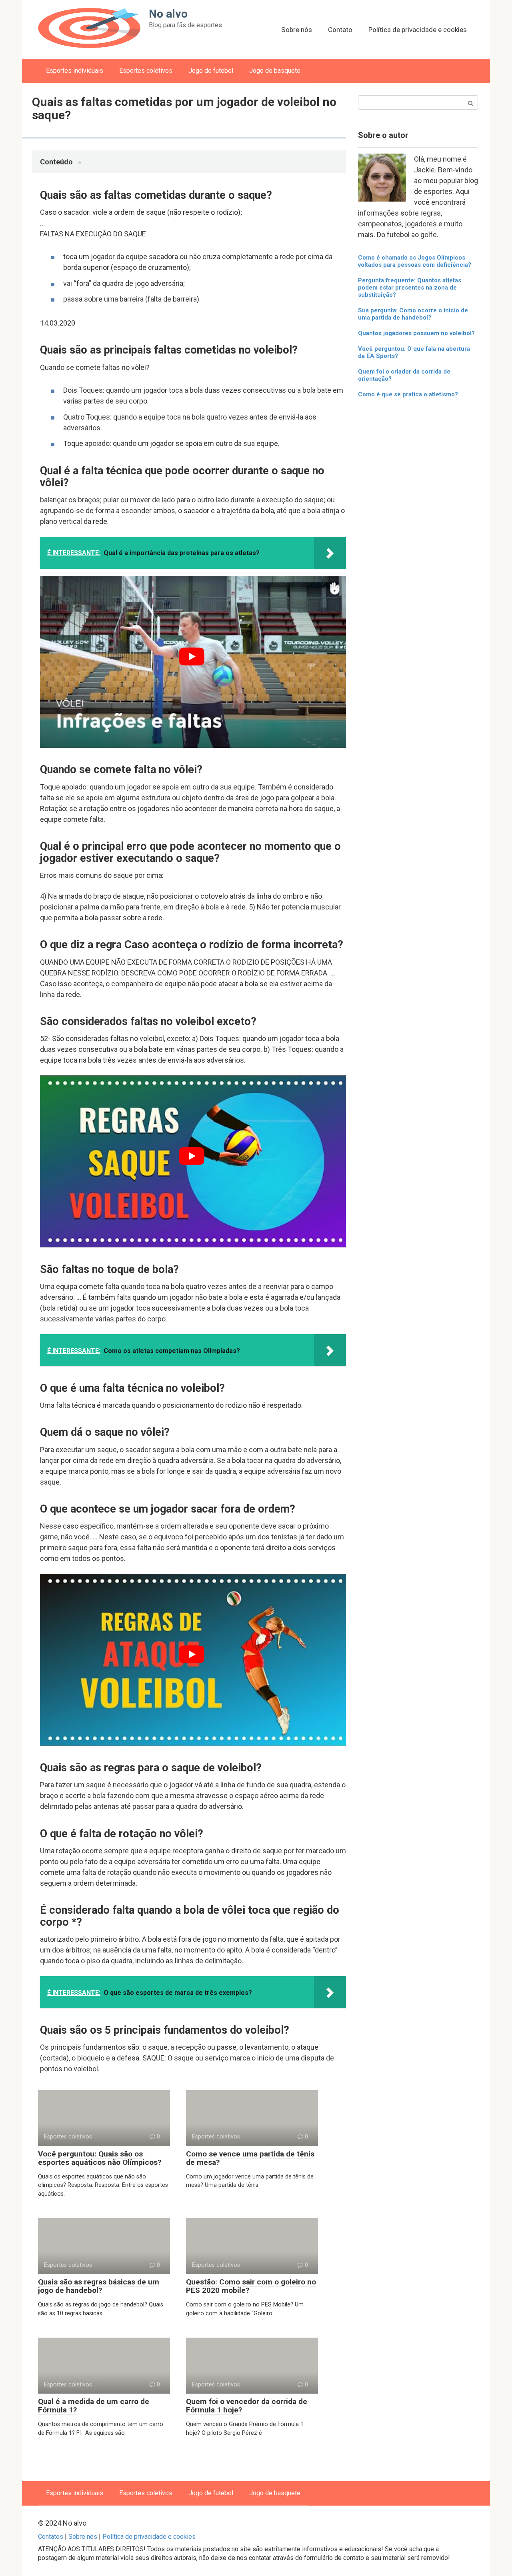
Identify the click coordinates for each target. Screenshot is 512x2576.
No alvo (168, 14)
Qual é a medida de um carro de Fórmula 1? (94, 2406)
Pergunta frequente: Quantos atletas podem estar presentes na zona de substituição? (410, 288)
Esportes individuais (75, 71)
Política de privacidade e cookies (418, 30)
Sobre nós (297, 30)
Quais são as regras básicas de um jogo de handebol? (99, 2286)
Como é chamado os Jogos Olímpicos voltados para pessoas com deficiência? (415, 261)
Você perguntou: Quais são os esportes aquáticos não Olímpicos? (100, 2158)
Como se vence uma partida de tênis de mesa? (250, 2158)
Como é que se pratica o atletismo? (408, 394)
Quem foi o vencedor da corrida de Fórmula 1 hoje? (247, 2406)
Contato (340, 30)
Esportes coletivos (146, 71)
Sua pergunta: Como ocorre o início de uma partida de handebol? (413, 314)
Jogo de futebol (211, 71)
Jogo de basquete (275, 71)
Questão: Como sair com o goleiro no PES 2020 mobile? (251, 2286)
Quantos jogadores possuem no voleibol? (416, 333)
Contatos (51, 2537)
